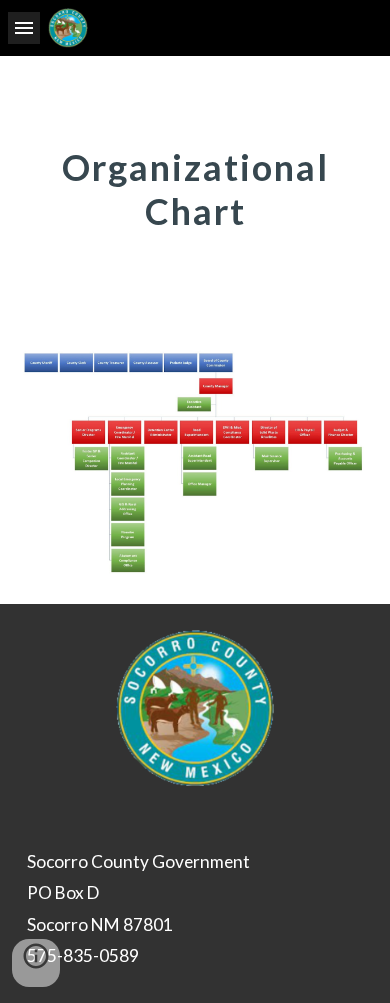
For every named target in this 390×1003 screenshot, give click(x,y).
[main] (195, 188)
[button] (24, 27)
